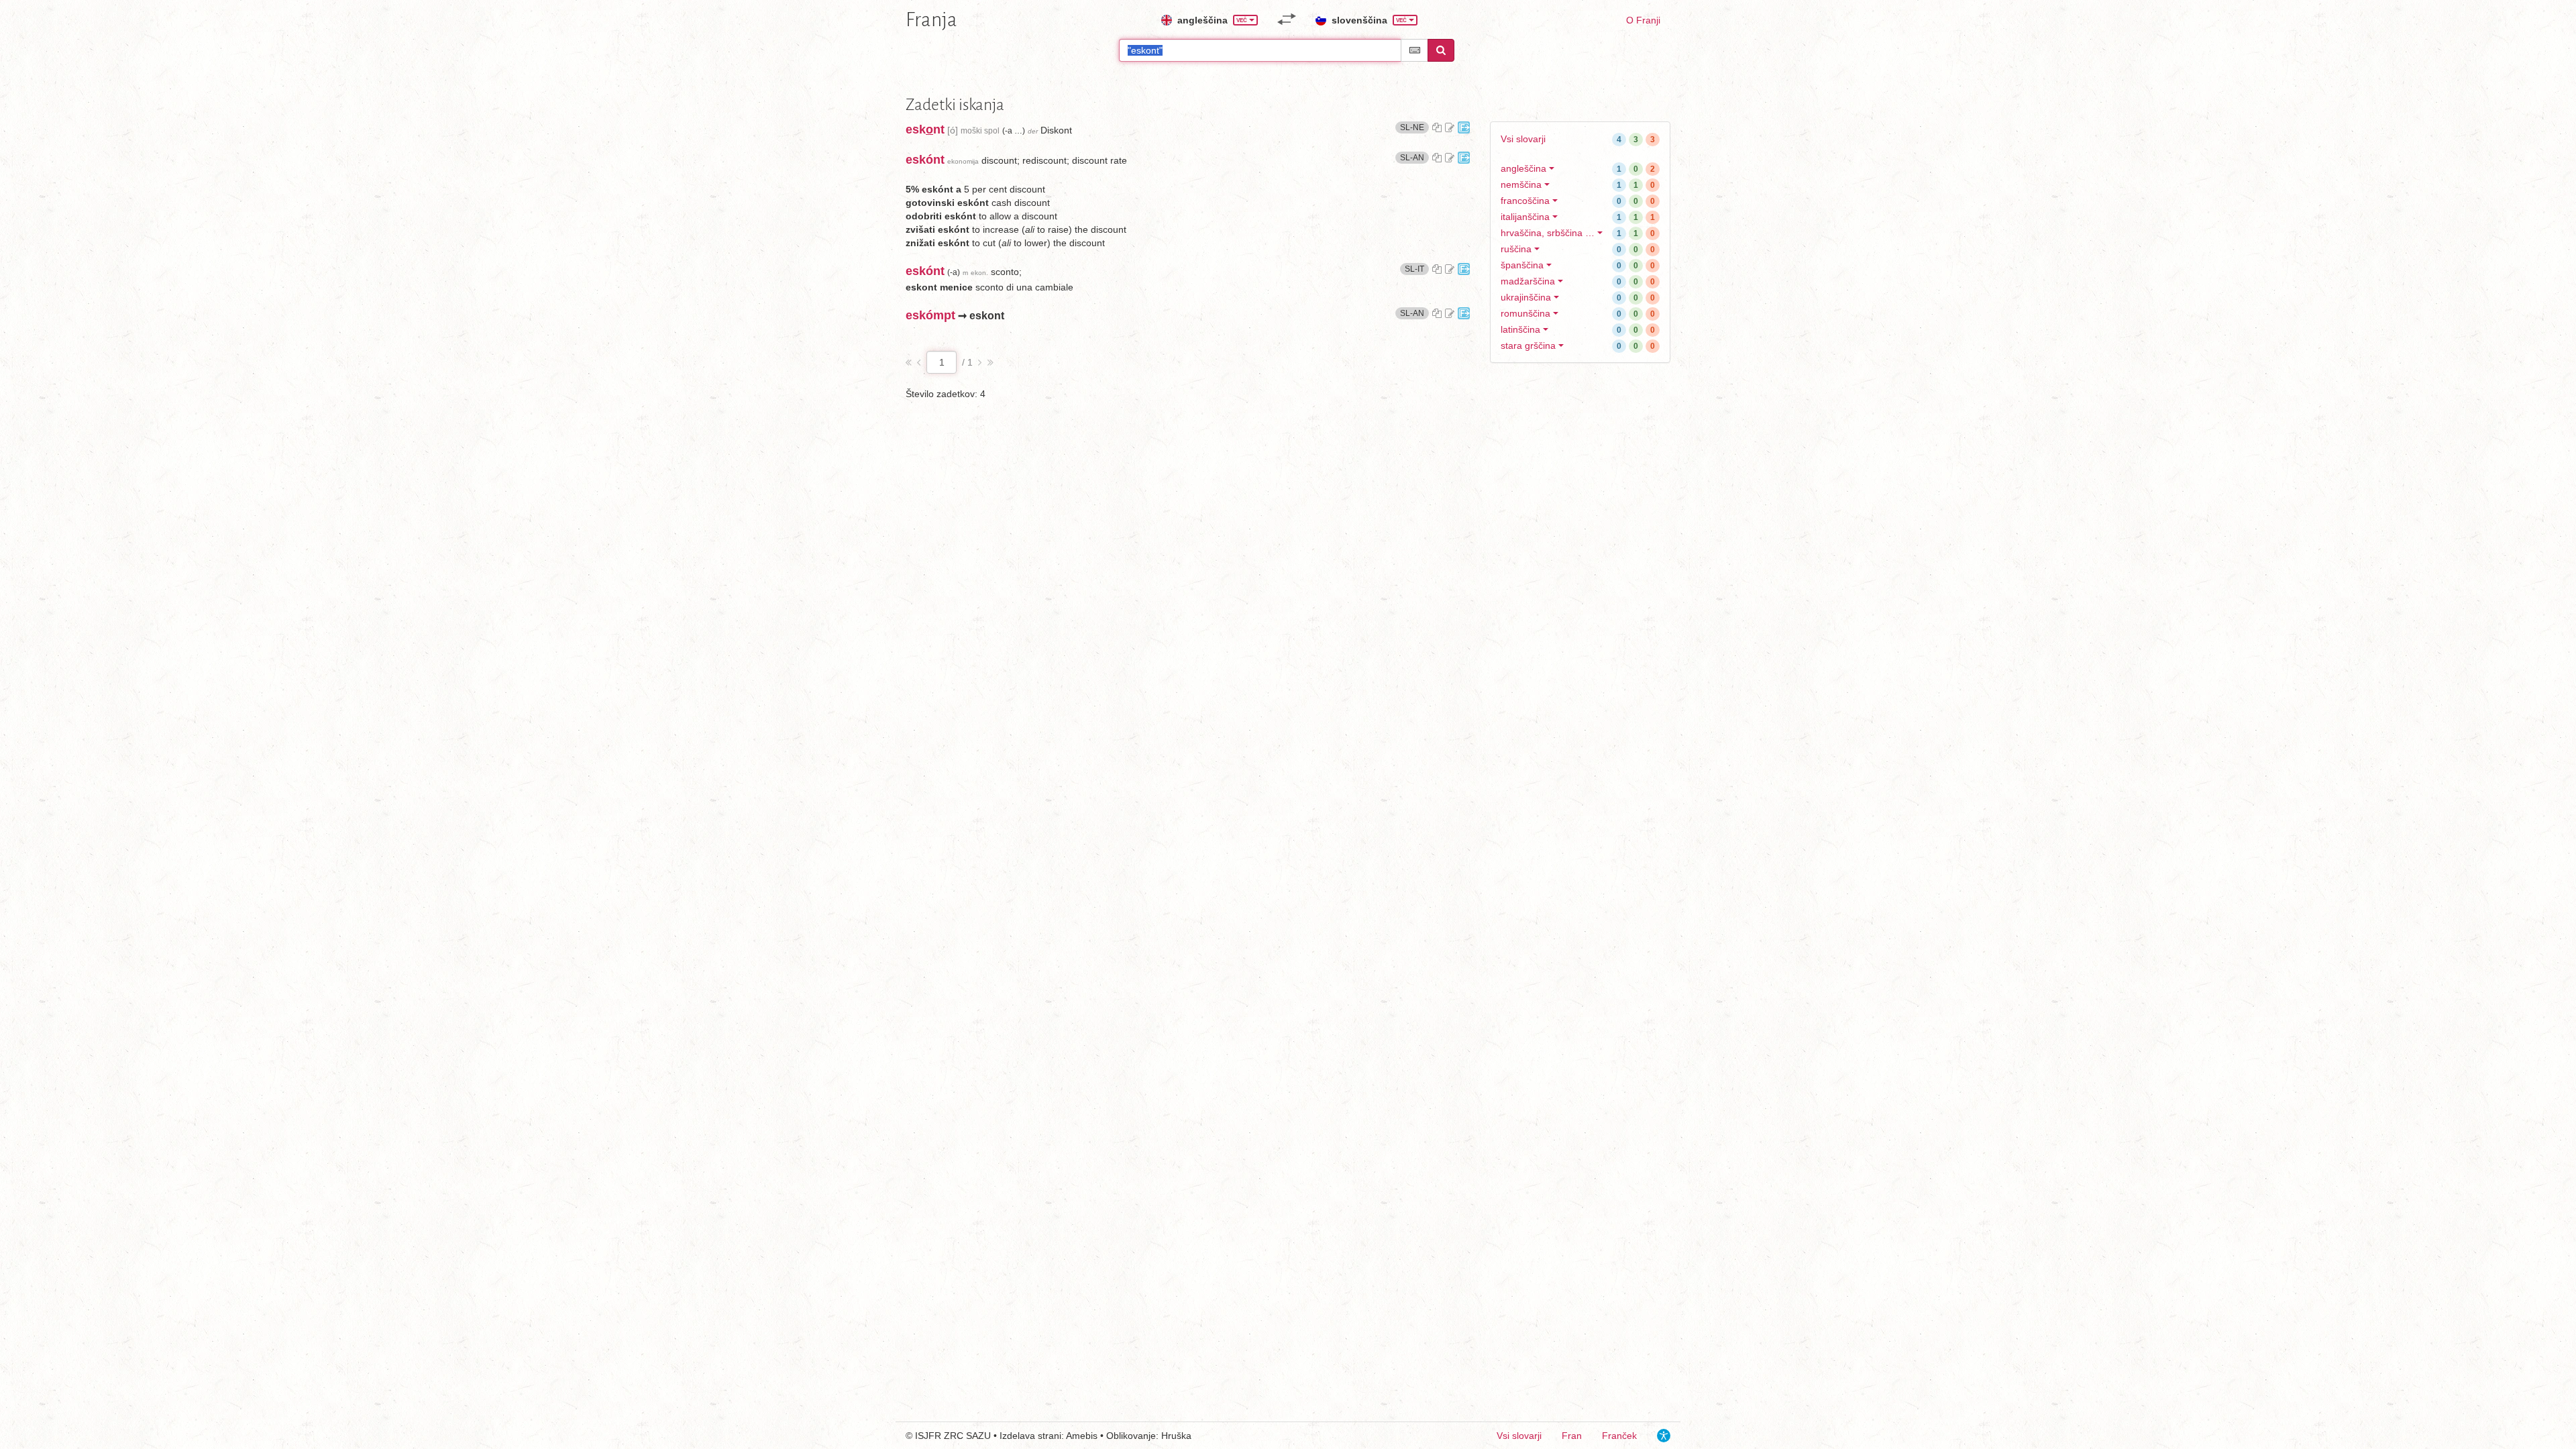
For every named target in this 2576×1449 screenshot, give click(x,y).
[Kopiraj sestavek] (1437, 127)
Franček (1619, 1436)
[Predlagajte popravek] (1450, 127)
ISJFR (928, 1436)
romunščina (1525, 313)
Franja (931, 19)
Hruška (1176, 1436)
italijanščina (1525, 217)
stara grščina (1528, 345)
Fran (1572, 1436)
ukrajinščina (1526, 297)
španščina (1522, 265)
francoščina (1525, 201)
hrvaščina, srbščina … (1548, 233)
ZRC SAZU (967, 1436)
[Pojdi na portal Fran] (1464, 127)
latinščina (1520, 329)
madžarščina (1528, 281)
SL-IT (1417, 269)
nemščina (1521, 184)
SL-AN (1414, 157)
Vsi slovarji (1523, 139)
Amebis (1082, 1436)
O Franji (1643, 20)
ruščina (1516, 249)
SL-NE (1414, 127)
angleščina (1523, 168)
